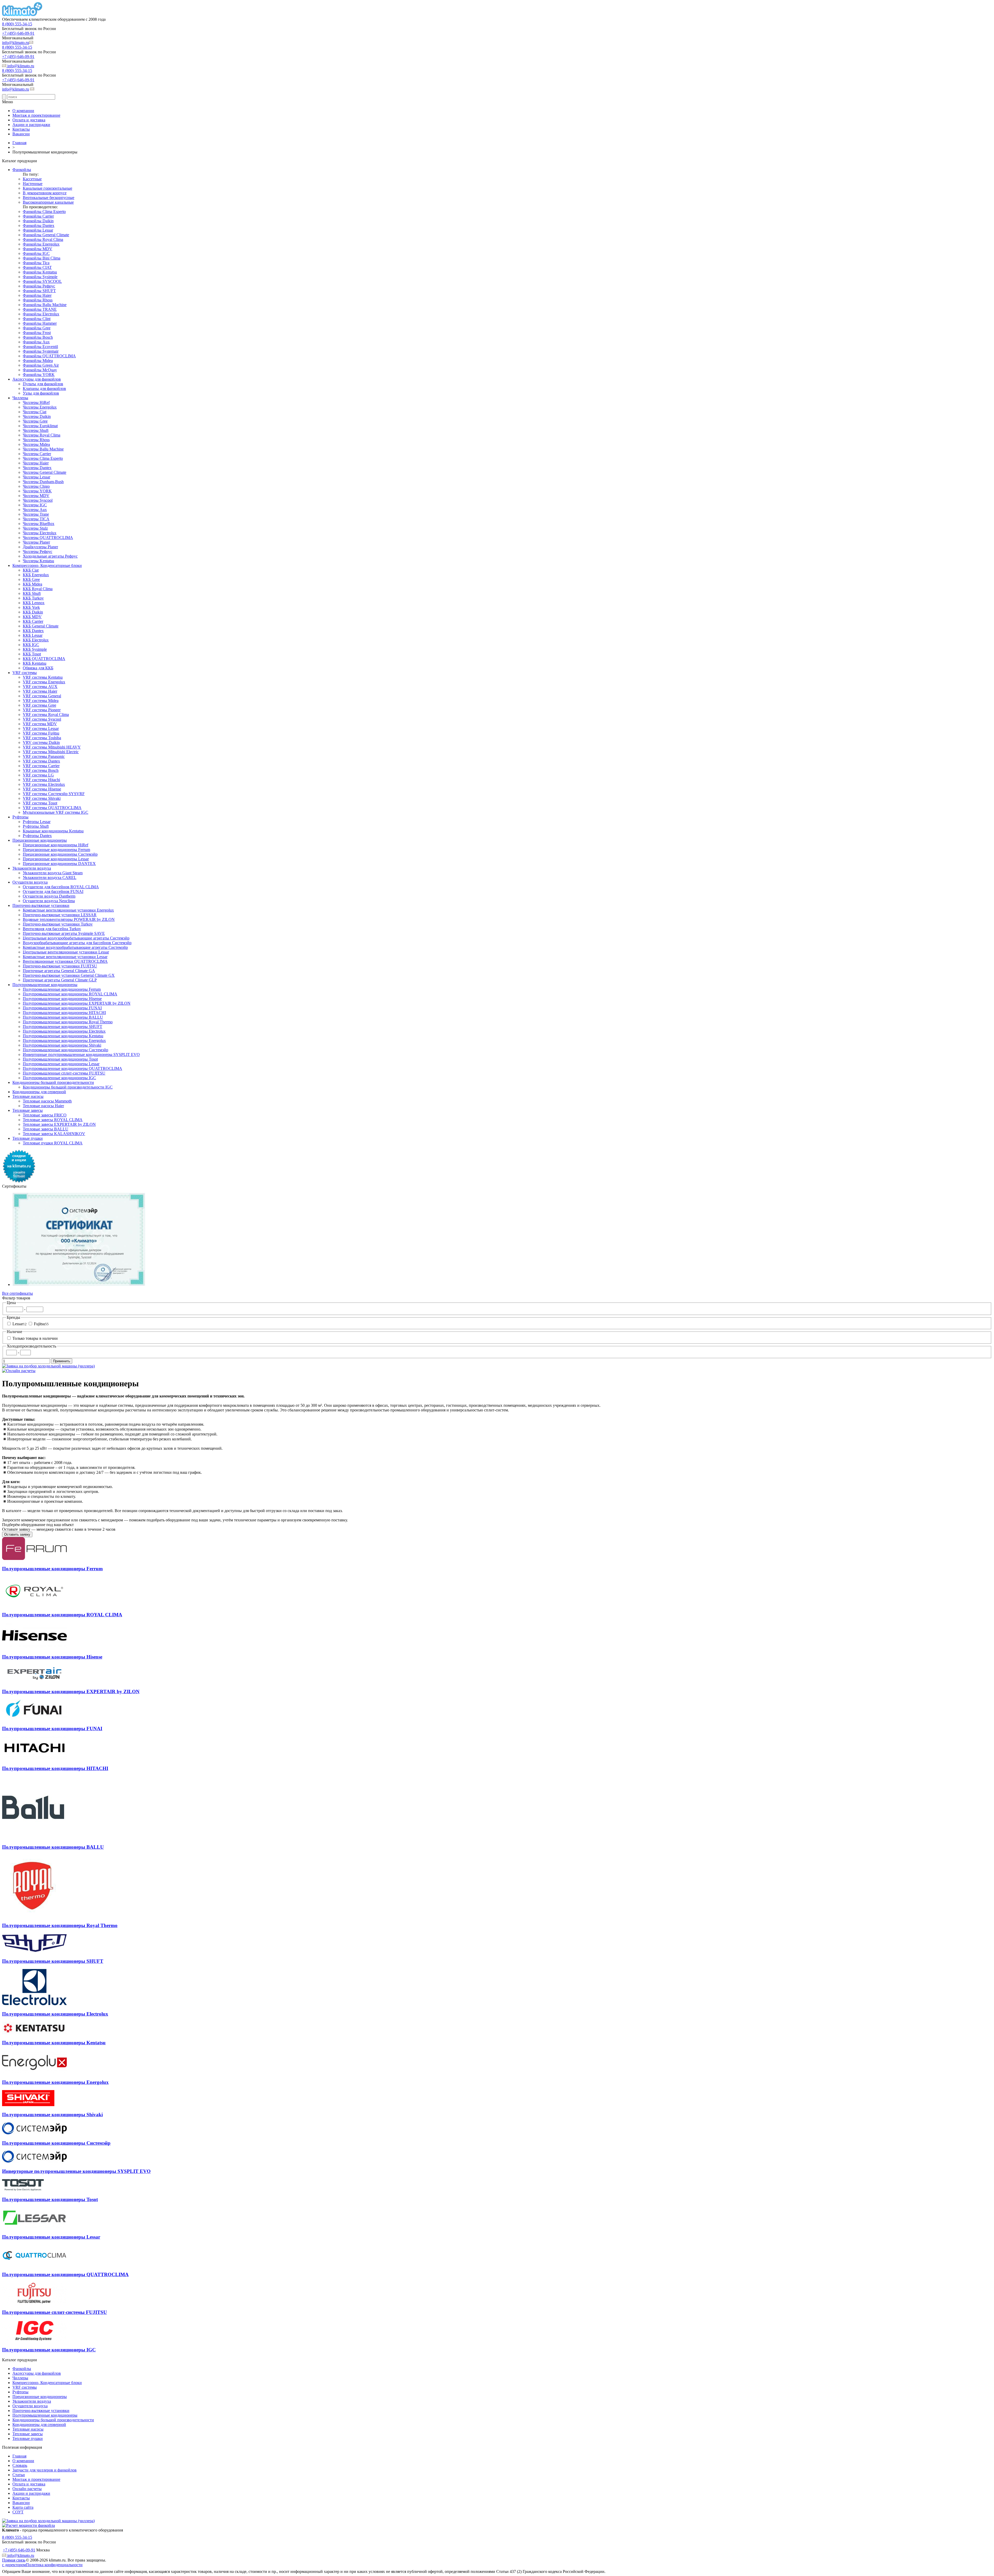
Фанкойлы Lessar (38, 230)
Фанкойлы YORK (39, 375)
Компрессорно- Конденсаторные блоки (47, 565)
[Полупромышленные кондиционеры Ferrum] (34, 1559)
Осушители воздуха (30, 882)
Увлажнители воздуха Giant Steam (53, 873)
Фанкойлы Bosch (38, 337)
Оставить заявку (17, 1534)
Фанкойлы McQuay (40, 370)
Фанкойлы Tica (36, 263)
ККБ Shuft (32, 593)
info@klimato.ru (16, 43)
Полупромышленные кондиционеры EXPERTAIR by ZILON (77, 1003)
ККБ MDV (32, 617)
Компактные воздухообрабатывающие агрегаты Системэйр (75, 947)
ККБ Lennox (34, 603)
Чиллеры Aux (35, 510)
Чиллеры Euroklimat (40, 426)
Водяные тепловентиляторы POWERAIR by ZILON (69, 919)
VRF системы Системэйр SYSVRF (54, 794)
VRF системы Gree (39, 705)
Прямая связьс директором (14, 2562)
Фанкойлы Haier (37, 295)
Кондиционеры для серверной (39, 1092)
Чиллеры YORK (37, 491)
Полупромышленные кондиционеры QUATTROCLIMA (72, 1068)
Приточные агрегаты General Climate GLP (60, 980)
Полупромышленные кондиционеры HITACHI (64, 1013)
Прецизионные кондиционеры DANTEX (59, 864)
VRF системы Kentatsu (43, 677)
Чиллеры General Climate (45, 472)
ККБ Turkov (33, 598)
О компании (23, 111)
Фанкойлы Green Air (41, 365)
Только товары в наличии (35, 1338)
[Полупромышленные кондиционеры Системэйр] (34, 2133)
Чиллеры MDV (36, 496)
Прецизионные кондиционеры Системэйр (60, 854)
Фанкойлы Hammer (40, 323)
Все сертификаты (17, 1293)
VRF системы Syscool (42, 719)
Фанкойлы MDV (38, 249)
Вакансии (21, 134)
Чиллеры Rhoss (36, 440)
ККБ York (31, 607)
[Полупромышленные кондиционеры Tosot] (23, 2189)
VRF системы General (42, 696)
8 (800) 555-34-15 (17, 24)
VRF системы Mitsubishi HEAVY (52, 747)
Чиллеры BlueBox (39, 524)
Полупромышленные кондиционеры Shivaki (62, 1045)
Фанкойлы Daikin (38, 221)
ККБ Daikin (33, 612)
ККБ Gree (31, 579)
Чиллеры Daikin (37, 416)
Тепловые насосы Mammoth (47, 1101)
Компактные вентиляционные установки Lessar (65, 957)
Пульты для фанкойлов (43, 384)
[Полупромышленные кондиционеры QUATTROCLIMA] (34, 2265)
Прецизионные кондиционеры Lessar (56, 859)
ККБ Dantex (33, 631)
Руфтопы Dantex (37, 836)
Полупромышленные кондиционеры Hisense (62, 999)
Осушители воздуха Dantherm (49, 896)
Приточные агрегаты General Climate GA (59, 971)
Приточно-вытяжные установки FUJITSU (60, 966)
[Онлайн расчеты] (19, 1371)
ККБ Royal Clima (38, 589)
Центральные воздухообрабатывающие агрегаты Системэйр (76, 938)
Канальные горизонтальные (47, 188)
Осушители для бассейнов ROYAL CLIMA (61, 887)
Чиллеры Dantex (37, 468)
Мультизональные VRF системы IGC (56, 812)
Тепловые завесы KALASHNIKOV (54, 1134)
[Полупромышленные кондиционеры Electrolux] (34, 2004)
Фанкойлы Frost (37, 333)
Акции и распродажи (31, 125)
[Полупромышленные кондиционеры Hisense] (34, 1647)
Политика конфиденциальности (54, 2565)
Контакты (21, 129)
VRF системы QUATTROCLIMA (52, 808)
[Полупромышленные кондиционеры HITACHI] (34, 1758)
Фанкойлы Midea (38, 361)
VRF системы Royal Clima (46, 715)
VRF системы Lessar (41, 728)
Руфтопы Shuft (36, 826)
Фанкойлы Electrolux (41, 314)
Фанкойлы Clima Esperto (44, 212)
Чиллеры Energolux (40, 407)
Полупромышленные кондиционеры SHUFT (63, 1027)
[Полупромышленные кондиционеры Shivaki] (28, 2105)
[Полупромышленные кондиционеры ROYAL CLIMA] (34, 1605)
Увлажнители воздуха (32, 868)
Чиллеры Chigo (36, 486)
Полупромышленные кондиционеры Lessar (61, 1064)
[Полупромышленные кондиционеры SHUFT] (34, 1951)
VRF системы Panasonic (44, 756)
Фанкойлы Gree (37, 328)
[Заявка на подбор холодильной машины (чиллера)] (48, 1366)
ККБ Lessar (33, 635)
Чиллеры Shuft (36, 430)
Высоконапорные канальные (48, 202)
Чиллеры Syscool (38, 500)
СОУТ (18, 2512)
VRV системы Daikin (41, 742)
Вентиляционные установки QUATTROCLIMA (65, 961)
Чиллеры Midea (36, 444)
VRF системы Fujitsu (41, 733)
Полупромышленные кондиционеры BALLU (63, 1017)
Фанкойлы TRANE (40, 309)
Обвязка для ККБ (38, 668)
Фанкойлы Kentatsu (40, 272)
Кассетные (32, 179)
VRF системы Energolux (44, 682)
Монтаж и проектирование (36, 115)
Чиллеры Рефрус (38, 552)
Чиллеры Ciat (35, 412)
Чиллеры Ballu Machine (43, 449)
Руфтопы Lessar (37, 822)
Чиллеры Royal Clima (42, 435)
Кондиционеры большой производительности (53, 1082)
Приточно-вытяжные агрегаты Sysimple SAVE (64, 933)
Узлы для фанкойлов (41, 393)
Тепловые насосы (28, 1096)
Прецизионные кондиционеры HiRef (56, 845)
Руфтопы (20, 817)
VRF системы (25, 673)
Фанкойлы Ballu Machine (45, 305)
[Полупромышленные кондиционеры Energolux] (34, 2072)
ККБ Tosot (32, 654)
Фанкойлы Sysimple (40, 277)
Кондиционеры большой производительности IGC (68, 1087)
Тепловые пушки (28, 1138)
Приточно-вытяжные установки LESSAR (60, 915)
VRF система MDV (40, 724)
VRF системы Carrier (41, 766)
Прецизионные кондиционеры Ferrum (56, 850)
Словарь (20, 2465)
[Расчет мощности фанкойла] (28, 2525)
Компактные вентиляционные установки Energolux (68, 910)
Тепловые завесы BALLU (46, 1129)
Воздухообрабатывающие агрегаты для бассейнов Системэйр (77, 943)
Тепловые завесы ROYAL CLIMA (53, 1120)
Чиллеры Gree (35, 421)
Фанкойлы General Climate (46, 235)
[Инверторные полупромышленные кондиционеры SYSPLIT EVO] (34, 2161)
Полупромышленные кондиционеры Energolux (64, 1041)
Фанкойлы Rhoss (38, 300)
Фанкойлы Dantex (39, 225)
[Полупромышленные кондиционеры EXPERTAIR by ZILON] (34, 1682)
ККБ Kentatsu (35, 663)
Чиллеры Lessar (36, 477)
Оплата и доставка (29, 120)
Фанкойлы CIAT (37, 267)
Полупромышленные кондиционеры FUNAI (62, 1008)
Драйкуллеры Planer (40, 547)
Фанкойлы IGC (36, 253)
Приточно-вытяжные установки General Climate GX (69, 975)
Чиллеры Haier (36, 463)
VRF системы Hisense (42, 789)
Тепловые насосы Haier (43, 1106)
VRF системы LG (38, 775)
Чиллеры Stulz (35, 528)
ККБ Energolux (36, 575)
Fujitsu (41, 1324)
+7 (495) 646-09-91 (18, 33)
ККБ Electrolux (36, 640)
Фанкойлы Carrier (38, 216)
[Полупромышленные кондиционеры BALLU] (33, 1837)
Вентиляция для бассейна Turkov (52, 929)
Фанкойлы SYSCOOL (42, 281)
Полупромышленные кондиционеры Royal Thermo (68, 1022)
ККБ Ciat (31, 570)
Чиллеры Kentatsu (38, 561)
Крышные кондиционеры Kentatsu (53, 831)
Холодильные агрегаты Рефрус (50, 556)
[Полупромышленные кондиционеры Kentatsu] (34, 2033)
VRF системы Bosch (41, 770)
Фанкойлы (22, 170)
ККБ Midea (32, 584)
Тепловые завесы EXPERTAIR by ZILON (59, 1124)
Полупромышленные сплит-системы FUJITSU (64, 1073)
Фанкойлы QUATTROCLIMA (49, 356)
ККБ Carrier (33, 621)
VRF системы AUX (40, 687)
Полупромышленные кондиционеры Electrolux (64, 1031)
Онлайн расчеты (27, 2489)
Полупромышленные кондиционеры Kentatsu (63, 1036)
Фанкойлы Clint (37, 319)
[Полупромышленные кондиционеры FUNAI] (34, 1718)
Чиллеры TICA (36, 519)
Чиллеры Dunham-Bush (43, 482)
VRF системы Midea (41, 701)
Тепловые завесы (28, 1110)
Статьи (19, 2475)
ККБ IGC (31, 645)
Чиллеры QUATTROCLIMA (48, 538)
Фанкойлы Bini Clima (42, 258)
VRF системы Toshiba (42, 738)
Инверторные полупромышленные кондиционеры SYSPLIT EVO (81, 1054)
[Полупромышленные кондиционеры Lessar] (34, 2227)
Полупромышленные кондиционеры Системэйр (65, 1050)
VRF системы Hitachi (41, 780)
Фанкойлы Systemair (41, 351)
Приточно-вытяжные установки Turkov (58, 924)
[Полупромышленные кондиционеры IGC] (34, 2340)
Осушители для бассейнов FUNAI (53, 891)
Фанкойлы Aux (36, 342)
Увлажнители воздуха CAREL (50, 878)
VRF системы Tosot (40, 803)
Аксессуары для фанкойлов (37, 379)
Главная (19, 2456)
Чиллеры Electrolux (40, 533)
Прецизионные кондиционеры (40, 840)
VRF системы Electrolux (44, 784)
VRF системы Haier (40, 691)
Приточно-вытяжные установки (41, 905)
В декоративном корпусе (45, 193)
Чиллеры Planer (36, 542)
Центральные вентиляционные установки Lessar (66, 952)
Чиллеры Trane (36, 514)
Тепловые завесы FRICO (45, 1115)
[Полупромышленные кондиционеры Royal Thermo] (33, 1915)
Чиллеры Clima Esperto (43, 458)
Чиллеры (20, 398)
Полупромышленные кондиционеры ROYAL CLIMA (70, 994)
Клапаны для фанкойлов (44, 388)
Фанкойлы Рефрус (39, 286)
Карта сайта (23, 2507)
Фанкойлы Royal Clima (43, 239)
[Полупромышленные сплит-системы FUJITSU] (34, 2302)
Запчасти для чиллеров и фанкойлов (45, 2470)
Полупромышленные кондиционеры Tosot (60, 1059)
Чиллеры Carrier (37, 454)
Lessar (20, 1324)
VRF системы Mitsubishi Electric (51, 752)
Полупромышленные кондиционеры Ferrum (62, 989)
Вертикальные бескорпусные (49, 198)
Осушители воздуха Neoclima (49, 901)
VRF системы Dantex (41, 761)
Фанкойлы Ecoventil (40, 347)
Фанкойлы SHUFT (39, 291)
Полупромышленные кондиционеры (45, 985)
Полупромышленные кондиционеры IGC (59, 1078)
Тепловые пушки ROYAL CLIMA (53, 1143)
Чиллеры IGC (35, 505)
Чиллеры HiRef (36, 402)
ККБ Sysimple (35, 649)
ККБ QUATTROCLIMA (44, 659)
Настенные (33, 184)
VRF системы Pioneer (42, 710)
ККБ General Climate (41, 626)
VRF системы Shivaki (42, 798)
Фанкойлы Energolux (41, 244)
